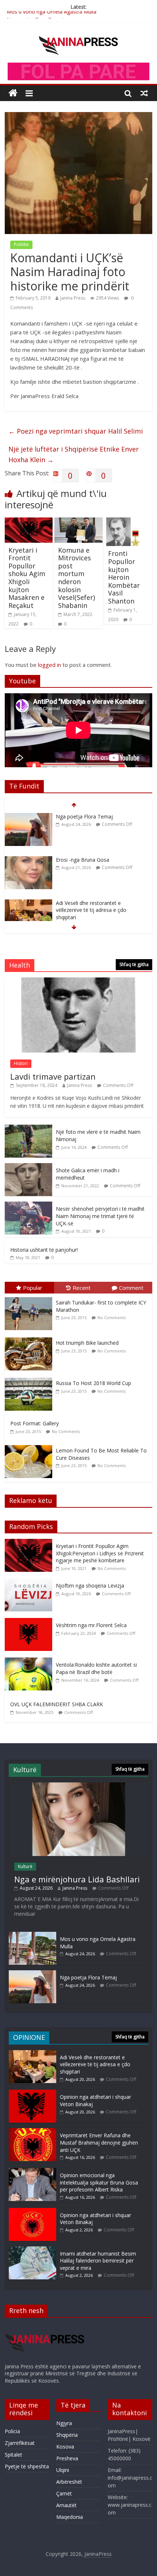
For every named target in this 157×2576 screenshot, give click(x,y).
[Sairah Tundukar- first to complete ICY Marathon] (30, 1297)
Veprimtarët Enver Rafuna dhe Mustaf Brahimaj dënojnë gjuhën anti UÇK (99, 2142)
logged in (49, 665)
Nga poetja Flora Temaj (35, 15)
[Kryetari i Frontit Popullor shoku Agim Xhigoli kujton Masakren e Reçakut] (29, 522)
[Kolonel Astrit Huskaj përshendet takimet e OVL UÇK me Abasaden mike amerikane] (28, 911)
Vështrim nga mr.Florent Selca (91, 1625)
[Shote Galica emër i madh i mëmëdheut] (28, 1167)
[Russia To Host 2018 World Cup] (30, 1378)
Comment (131, 1288)
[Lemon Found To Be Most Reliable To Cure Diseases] (30, 1445)
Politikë (21, 244)
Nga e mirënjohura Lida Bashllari (77, 1879)
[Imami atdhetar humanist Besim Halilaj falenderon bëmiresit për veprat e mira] (32, 2250)
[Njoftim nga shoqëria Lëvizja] (30, 1582)
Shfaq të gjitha (134, 964)
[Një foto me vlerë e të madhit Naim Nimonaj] (28, 1129)
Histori (21, 1063)
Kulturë (25, 1866)
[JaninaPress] (13, 93)
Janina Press (73, 298)
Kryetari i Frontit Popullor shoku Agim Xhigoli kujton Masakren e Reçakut (27, 578)
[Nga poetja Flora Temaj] (32, 1974)
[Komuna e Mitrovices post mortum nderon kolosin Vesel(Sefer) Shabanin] (78, 522)
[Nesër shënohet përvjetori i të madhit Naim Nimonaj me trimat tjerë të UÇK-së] (28, 1205)
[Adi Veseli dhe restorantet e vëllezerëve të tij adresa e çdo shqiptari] (28, 868)
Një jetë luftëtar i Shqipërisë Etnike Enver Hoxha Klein (74, 454)
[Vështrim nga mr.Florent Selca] (30, 1622)
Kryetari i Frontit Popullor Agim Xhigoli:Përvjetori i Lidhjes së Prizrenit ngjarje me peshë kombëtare (100, 1553)
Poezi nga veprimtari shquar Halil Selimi (76, 431)
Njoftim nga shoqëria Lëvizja (90, 1586)
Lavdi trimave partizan (53, 1076)
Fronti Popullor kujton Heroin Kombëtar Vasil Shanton (124, 577)
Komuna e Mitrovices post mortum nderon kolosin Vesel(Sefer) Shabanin (76, 578)
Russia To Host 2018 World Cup (93, 1383)
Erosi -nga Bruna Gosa (83, 824)
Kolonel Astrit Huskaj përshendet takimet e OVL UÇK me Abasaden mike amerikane (95, 918)
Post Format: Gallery (35, 1423)
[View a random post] (144, 93)
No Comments (112, 1317)
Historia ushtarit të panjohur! (44, 1250)
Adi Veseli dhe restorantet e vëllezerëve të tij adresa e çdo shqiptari (91, 875)
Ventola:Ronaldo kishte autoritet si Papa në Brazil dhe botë (96, 1668)
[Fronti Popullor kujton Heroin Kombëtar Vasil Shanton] (128, 522)
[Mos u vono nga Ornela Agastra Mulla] (32, 1935)
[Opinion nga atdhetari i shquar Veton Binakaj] (32, 2093)
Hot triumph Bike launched (87, 1343)
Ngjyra (64, 2423)
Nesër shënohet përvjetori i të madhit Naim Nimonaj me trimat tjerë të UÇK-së (100, 1216)
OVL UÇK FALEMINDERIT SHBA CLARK (57, 1704)
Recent (82, 1288)
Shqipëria (67, 2435)
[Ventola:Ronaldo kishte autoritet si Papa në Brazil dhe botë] (30, 1661)
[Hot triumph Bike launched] (30, 1338)
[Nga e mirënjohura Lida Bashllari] (78, 1786)
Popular (33, 1288)
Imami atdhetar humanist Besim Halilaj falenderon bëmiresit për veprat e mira (98, 2261)
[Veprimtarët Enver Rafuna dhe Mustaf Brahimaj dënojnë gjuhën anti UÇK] (32, 2132)
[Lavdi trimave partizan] (78, 981)
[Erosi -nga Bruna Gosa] (28, 825)
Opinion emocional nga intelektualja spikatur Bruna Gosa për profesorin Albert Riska (99, 2182)
